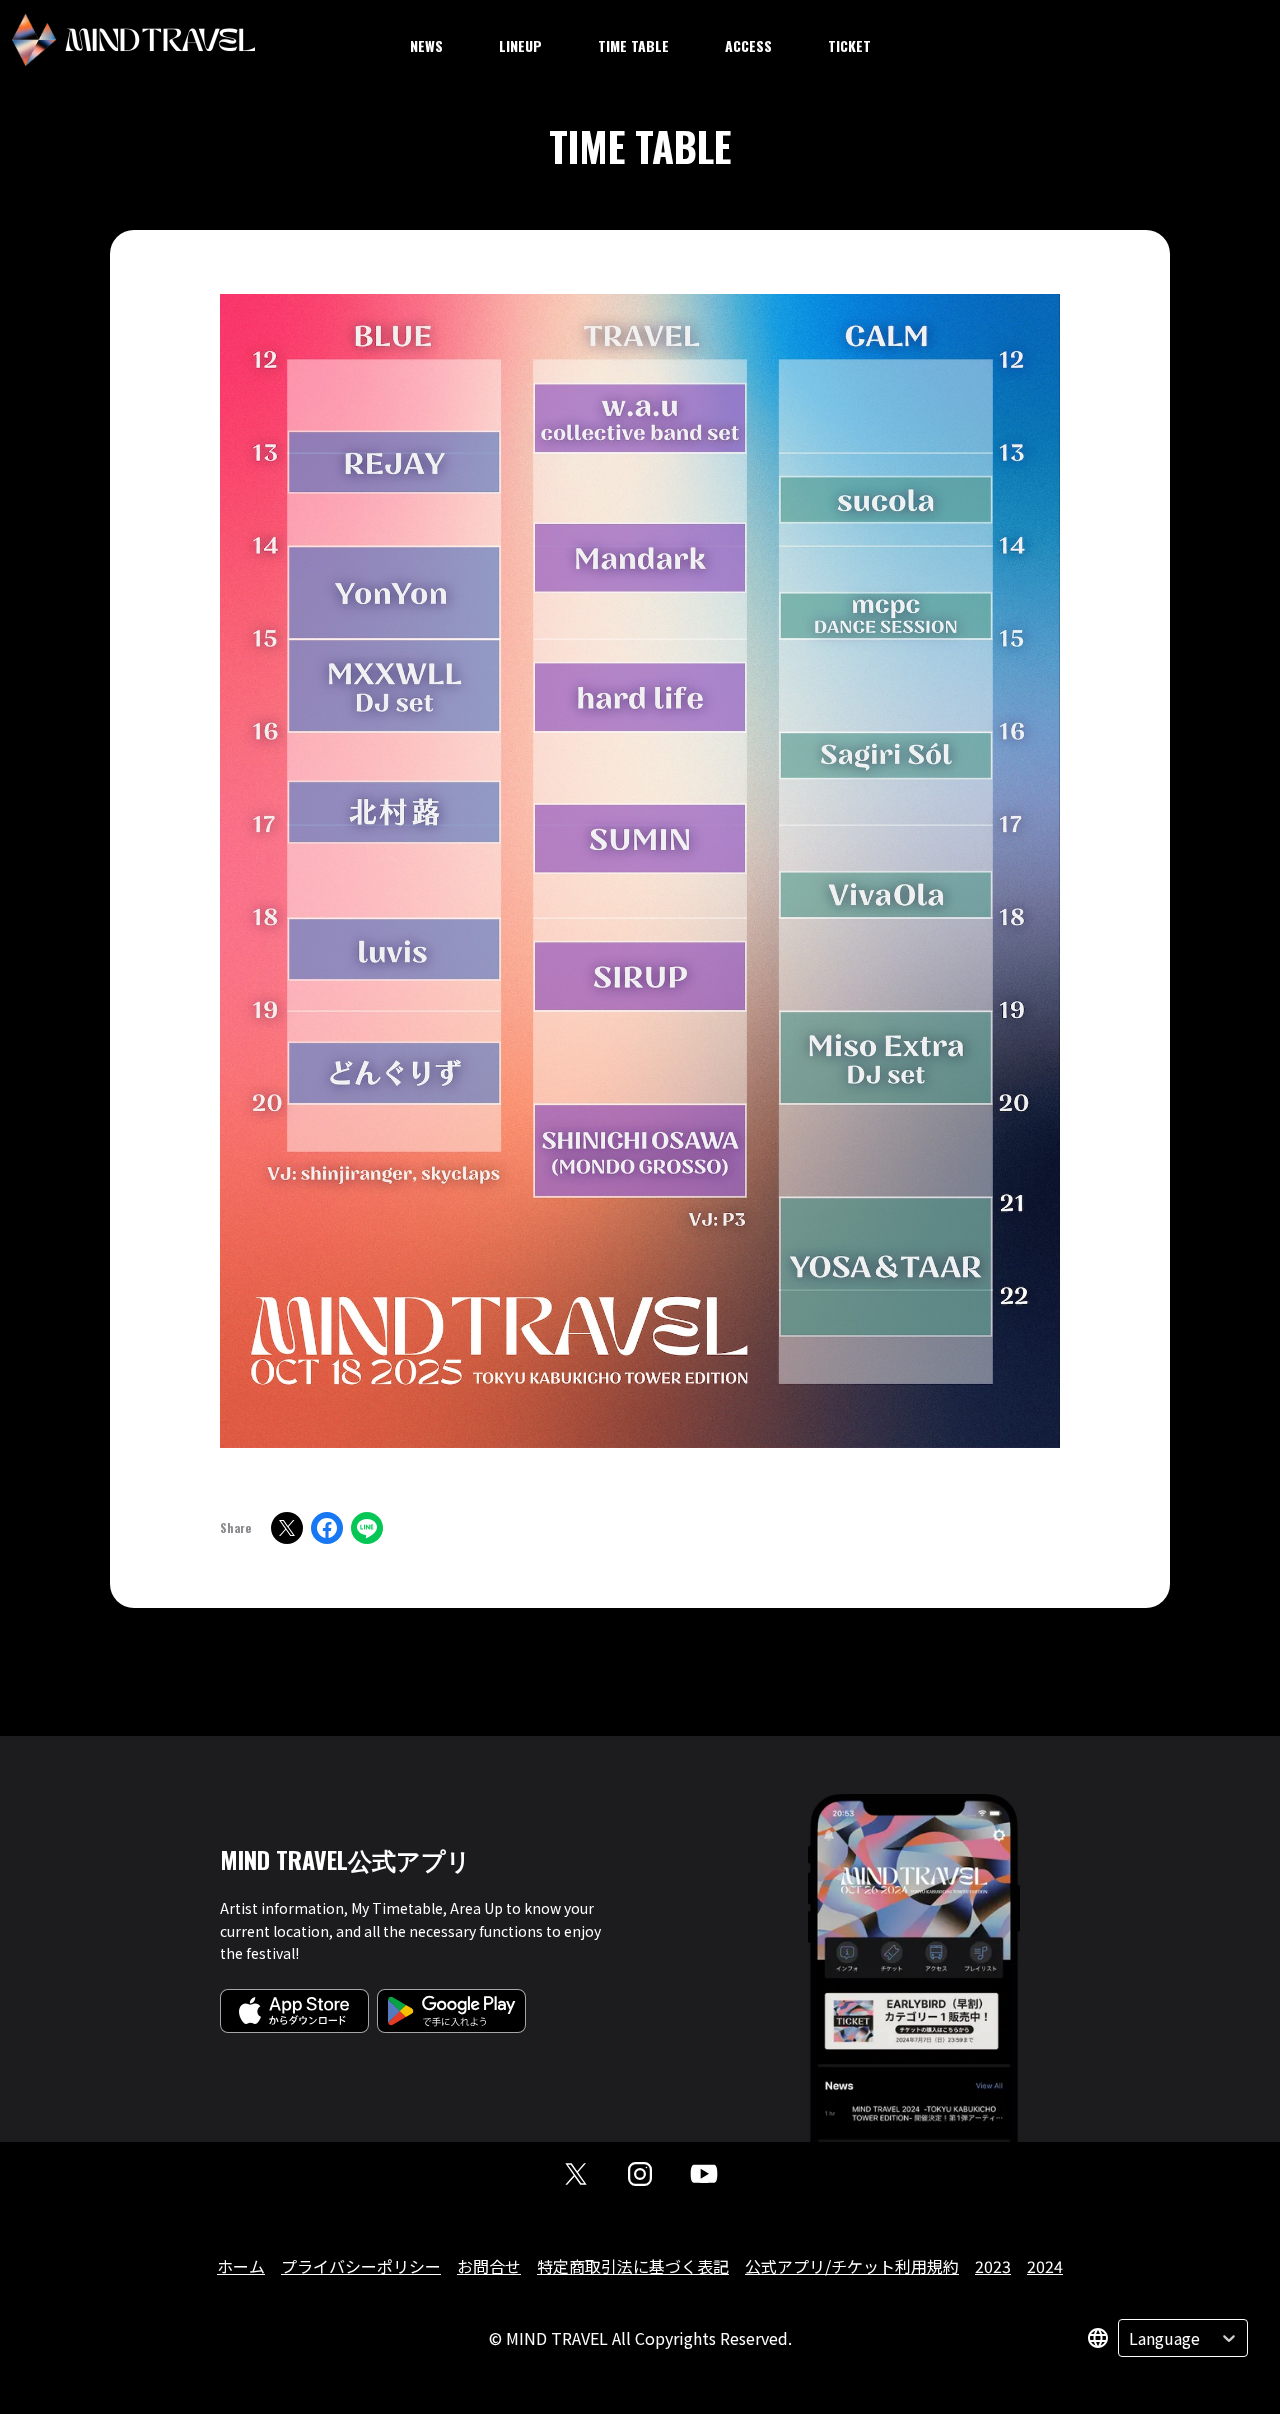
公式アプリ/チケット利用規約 (852, 2266)
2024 (1045, 2266)
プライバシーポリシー (361, 2266)
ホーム (241, 2266)
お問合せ (489, 2266)
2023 (993, 2266)
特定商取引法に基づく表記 (633, 2266)
